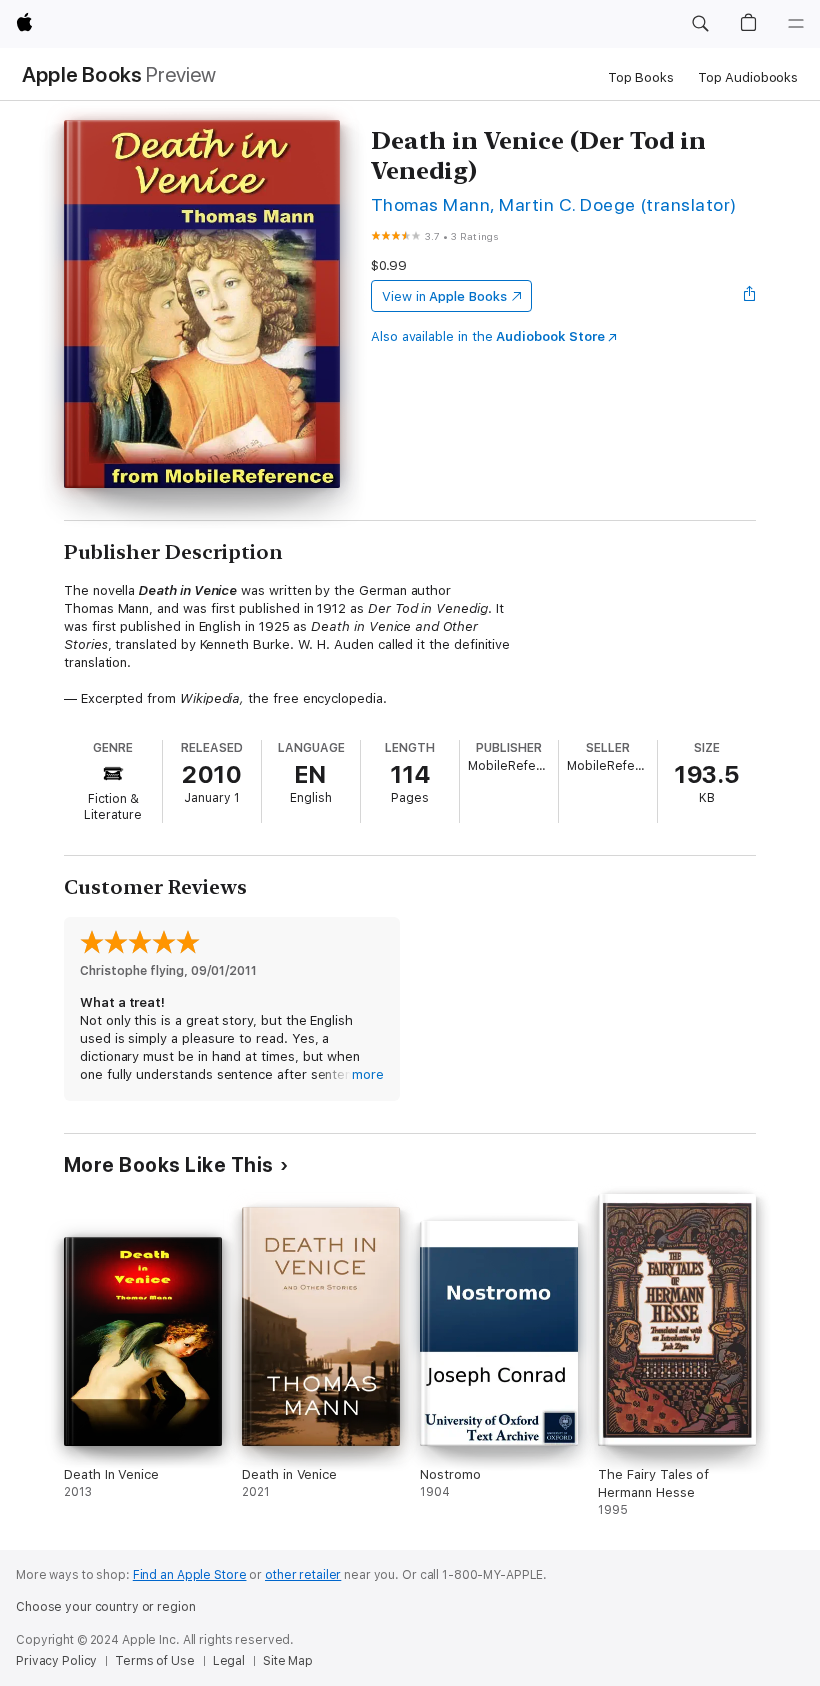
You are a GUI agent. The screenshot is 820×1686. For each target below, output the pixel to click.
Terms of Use (155, 1661)
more (368, 1074)
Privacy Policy (56, 1661)
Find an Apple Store (190, 1575)
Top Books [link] (641, 77)
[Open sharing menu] (750, 296)
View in (444, 296)
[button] (700, 24)
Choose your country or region (106, 1607)
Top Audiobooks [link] (748, 77)
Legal (229, 1661)
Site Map (288, 1661)
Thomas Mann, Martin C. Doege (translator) (554, 204)
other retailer (303, 1575)
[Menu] (796, 24)
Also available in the (488, 336)
